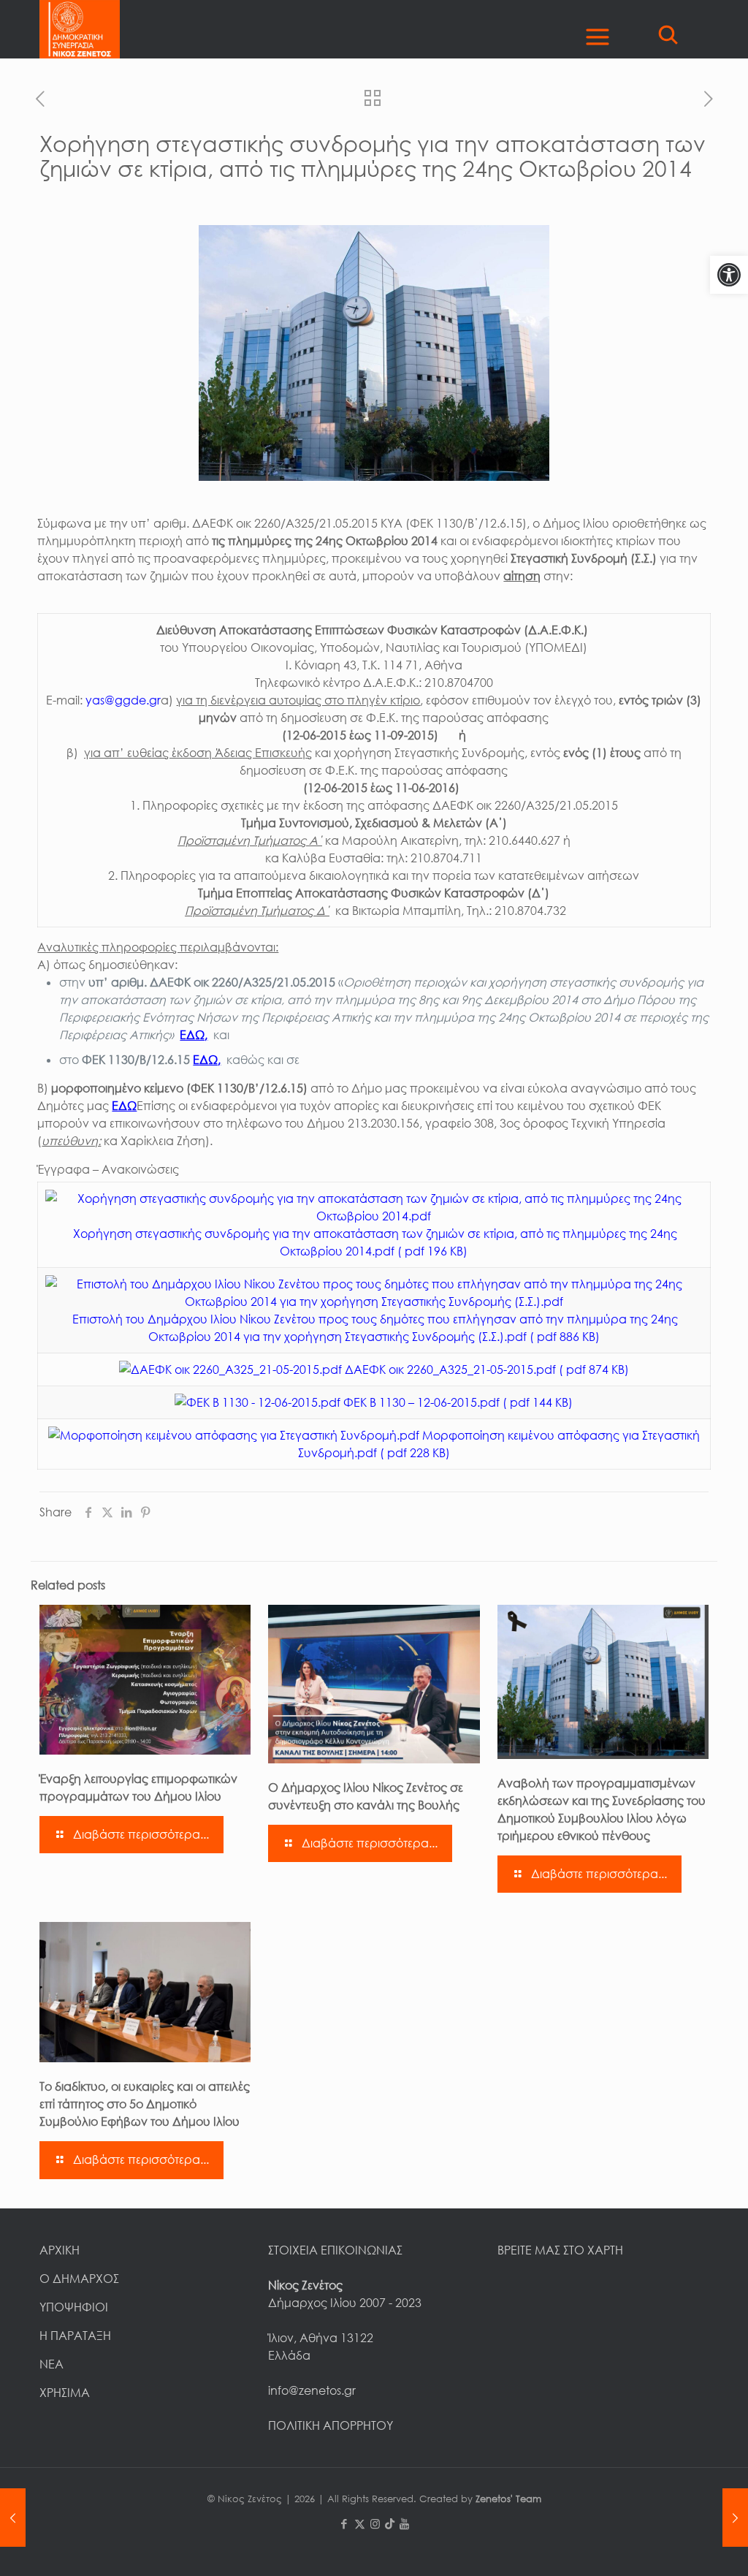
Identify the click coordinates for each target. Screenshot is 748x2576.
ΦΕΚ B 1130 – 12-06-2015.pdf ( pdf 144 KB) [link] (457, 1402)
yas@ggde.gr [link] (123, 700)
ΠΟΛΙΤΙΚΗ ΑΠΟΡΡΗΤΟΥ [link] (331, 2425)
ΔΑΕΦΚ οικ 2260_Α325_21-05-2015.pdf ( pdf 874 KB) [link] (485, 1369)
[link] (729, 275)
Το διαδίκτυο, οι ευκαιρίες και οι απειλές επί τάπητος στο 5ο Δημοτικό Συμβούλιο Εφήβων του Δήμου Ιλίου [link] (145, 2104)
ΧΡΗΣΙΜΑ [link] (65, 2393)
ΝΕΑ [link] (51, 2364)
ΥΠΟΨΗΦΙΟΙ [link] (74, 2307)
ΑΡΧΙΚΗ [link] (60, 2250)
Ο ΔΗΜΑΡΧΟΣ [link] (79, 2279)
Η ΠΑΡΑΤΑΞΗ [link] (75, 2336)
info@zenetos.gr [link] (312, 2390)
